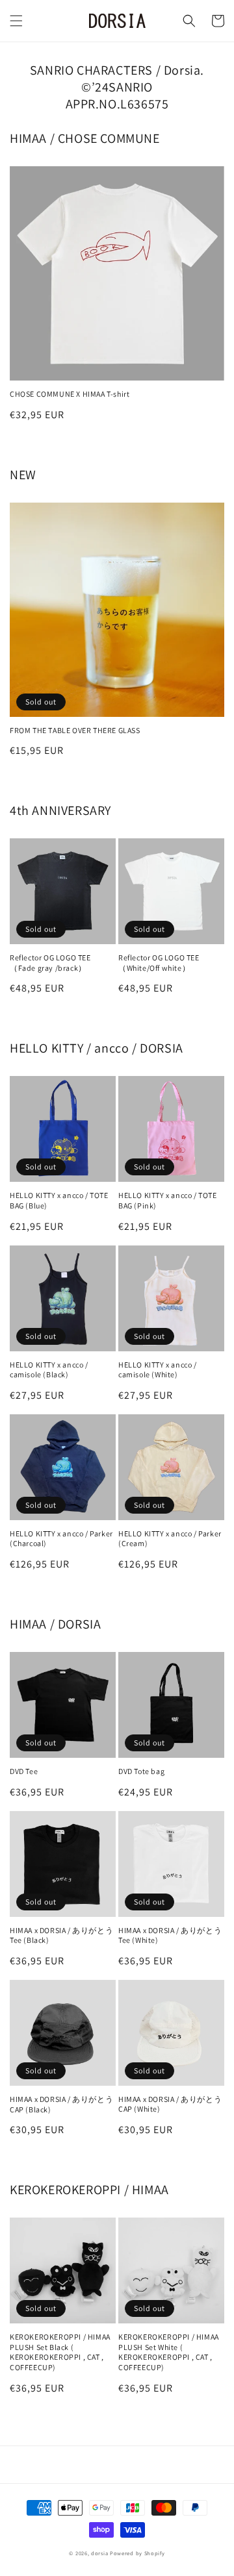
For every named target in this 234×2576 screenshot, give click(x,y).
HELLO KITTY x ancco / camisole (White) (158, 1370)
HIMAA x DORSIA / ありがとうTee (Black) (61, 1935)
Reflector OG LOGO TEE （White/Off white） (159, 963)
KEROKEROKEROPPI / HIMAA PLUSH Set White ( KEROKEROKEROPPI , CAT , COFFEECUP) (169, 2352)
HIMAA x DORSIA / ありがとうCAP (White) (170, 2104)
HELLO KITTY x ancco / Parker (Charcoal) (61, 1539)
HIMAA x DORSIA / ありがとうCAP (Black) (61, 2104)
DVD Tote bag (141, 1771)
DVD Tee (24, 1771)
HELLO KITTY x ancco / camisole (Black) (49, 1370)
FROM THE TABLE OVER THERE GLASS (75, 730)
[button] (16, 21)
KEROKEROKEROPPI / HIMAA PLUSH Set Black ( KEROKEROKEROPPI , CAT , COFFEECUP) (60, 2352)
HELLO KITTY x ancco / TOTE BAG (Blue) (59, 1200)
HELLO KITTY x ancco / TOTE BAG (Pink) (168, 1200)
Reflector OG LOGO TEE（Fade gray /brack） (50, 963)
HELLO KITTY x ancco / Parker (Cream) (170, 1539)
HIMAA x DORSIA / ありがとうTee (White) (170, 1935)
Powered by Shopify (137, 2553)
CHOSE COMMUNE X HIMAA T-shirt (70, 394)
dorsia (99, 2553)
